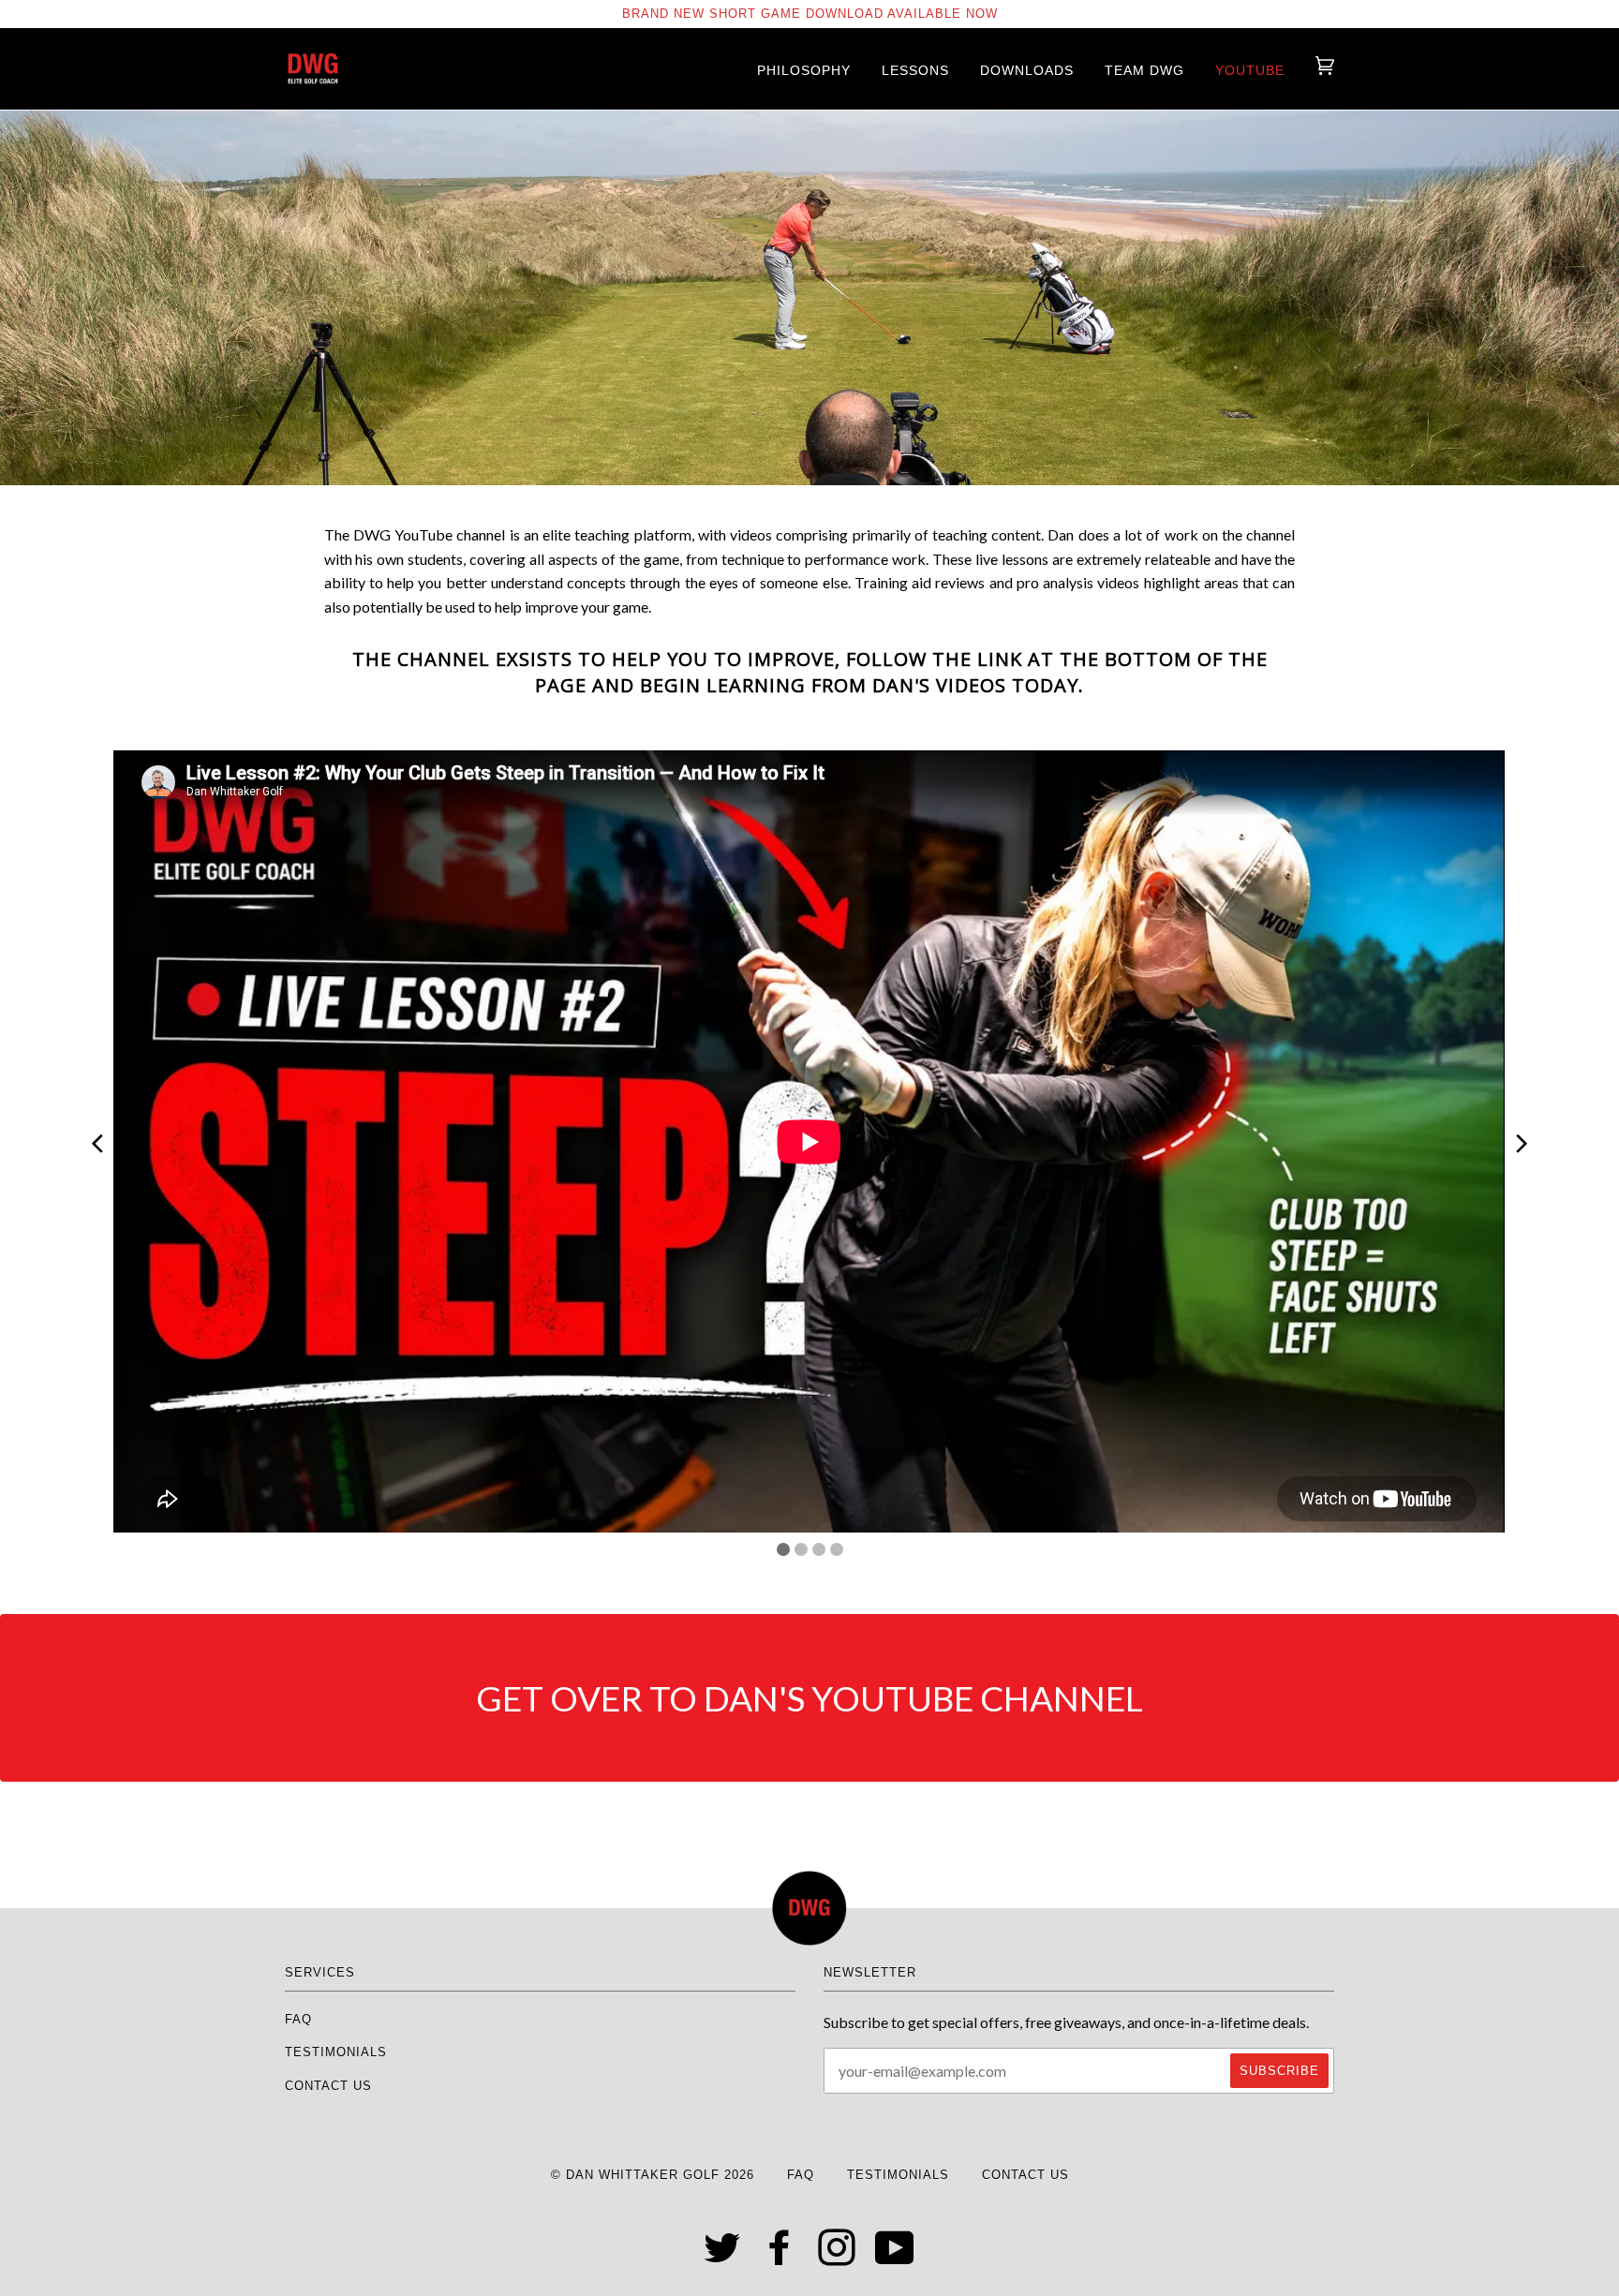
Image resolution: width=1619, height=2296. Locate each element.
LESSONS (915, 70)
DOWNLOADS (1027, 70)
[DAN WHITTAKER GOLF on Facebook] (780, 2258)
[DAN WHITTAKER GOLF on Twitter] (723, 2258)
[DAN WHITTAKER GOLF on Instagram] (837, 2258)
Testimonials (336, 2052)
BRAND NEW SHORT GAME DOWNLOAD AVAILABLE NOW (810, 14)
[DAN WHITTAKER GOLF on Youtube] (895, 2258)
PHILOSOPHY (804, 70)
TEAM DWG (1144, 70)
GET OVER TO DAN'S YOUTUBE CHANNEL (809, 1698)
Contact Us (328, 2086)
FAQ (298, 2019)
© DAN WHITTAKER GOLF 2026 (653, 2175)
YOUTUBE (1250, 70)
